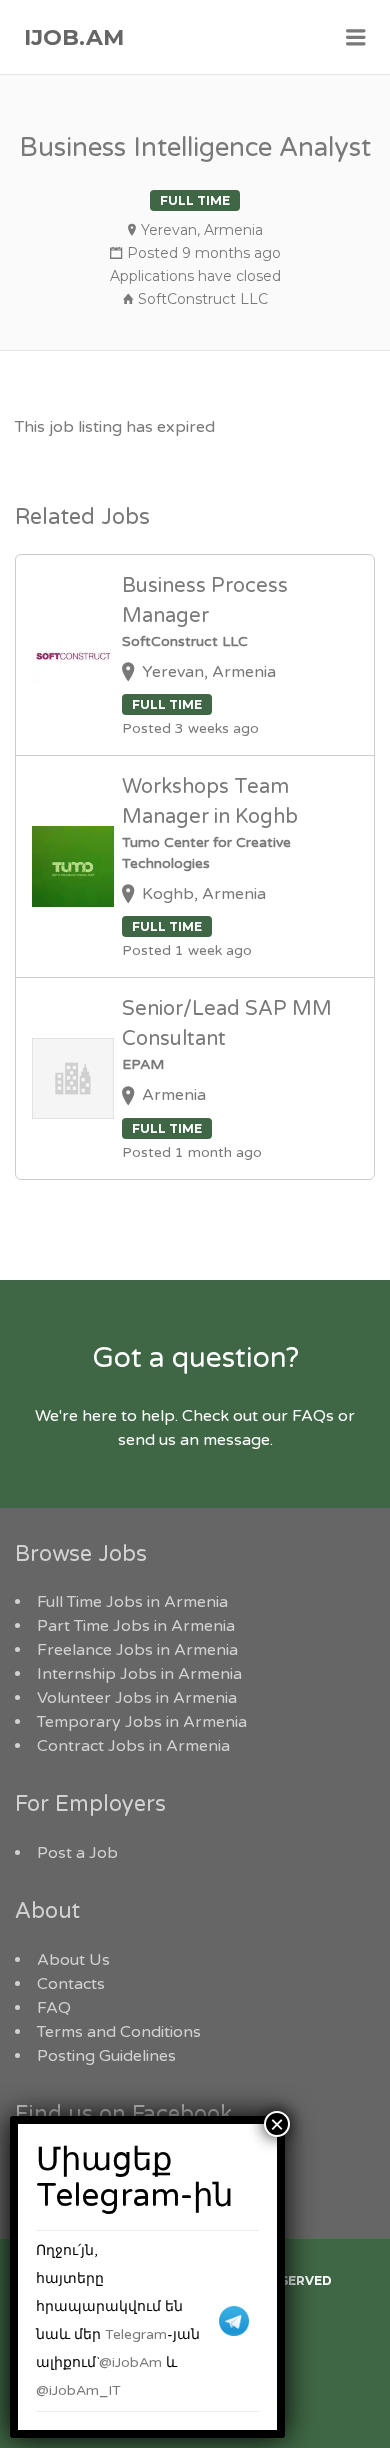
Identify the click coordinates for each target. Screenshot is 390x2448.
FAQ (54, 2008)
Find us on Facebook (123, 2114)
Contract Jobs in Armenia (133, 1746)
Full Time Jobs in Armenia (132, 1602)
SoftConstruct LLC (203, 299)
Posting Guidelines (106, 2056)
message (236, 1440)
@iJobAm (130, 2362)
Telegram (136, 2334)
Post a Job (77, 1853)
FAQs (313, 1416)
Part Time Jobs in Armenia (136, 1626)
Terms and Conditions (119, 2032)
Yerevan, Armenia (202, 230)
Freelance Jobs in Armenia (137, 1650)
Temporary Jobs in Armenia (142, 1722)
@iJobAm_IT (78, 2390)
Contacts (71, 1984)
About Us (73, 1960)
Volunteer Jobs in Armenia (137, 1698)
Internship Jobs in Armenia (139, 1674)
